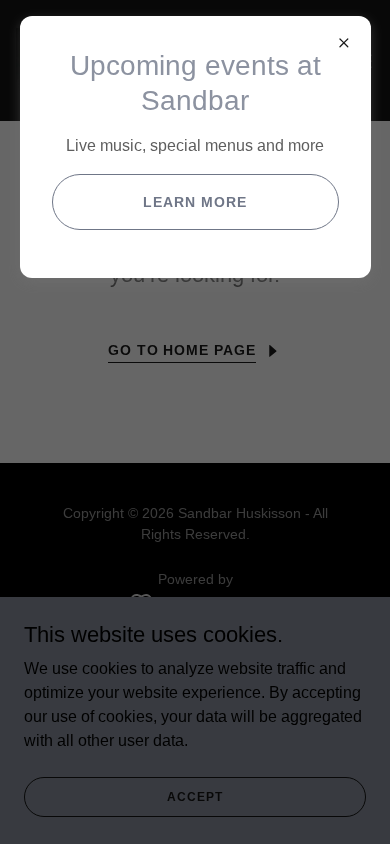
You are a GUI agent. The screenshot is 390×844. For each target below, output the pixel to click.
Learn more (195, 202)
